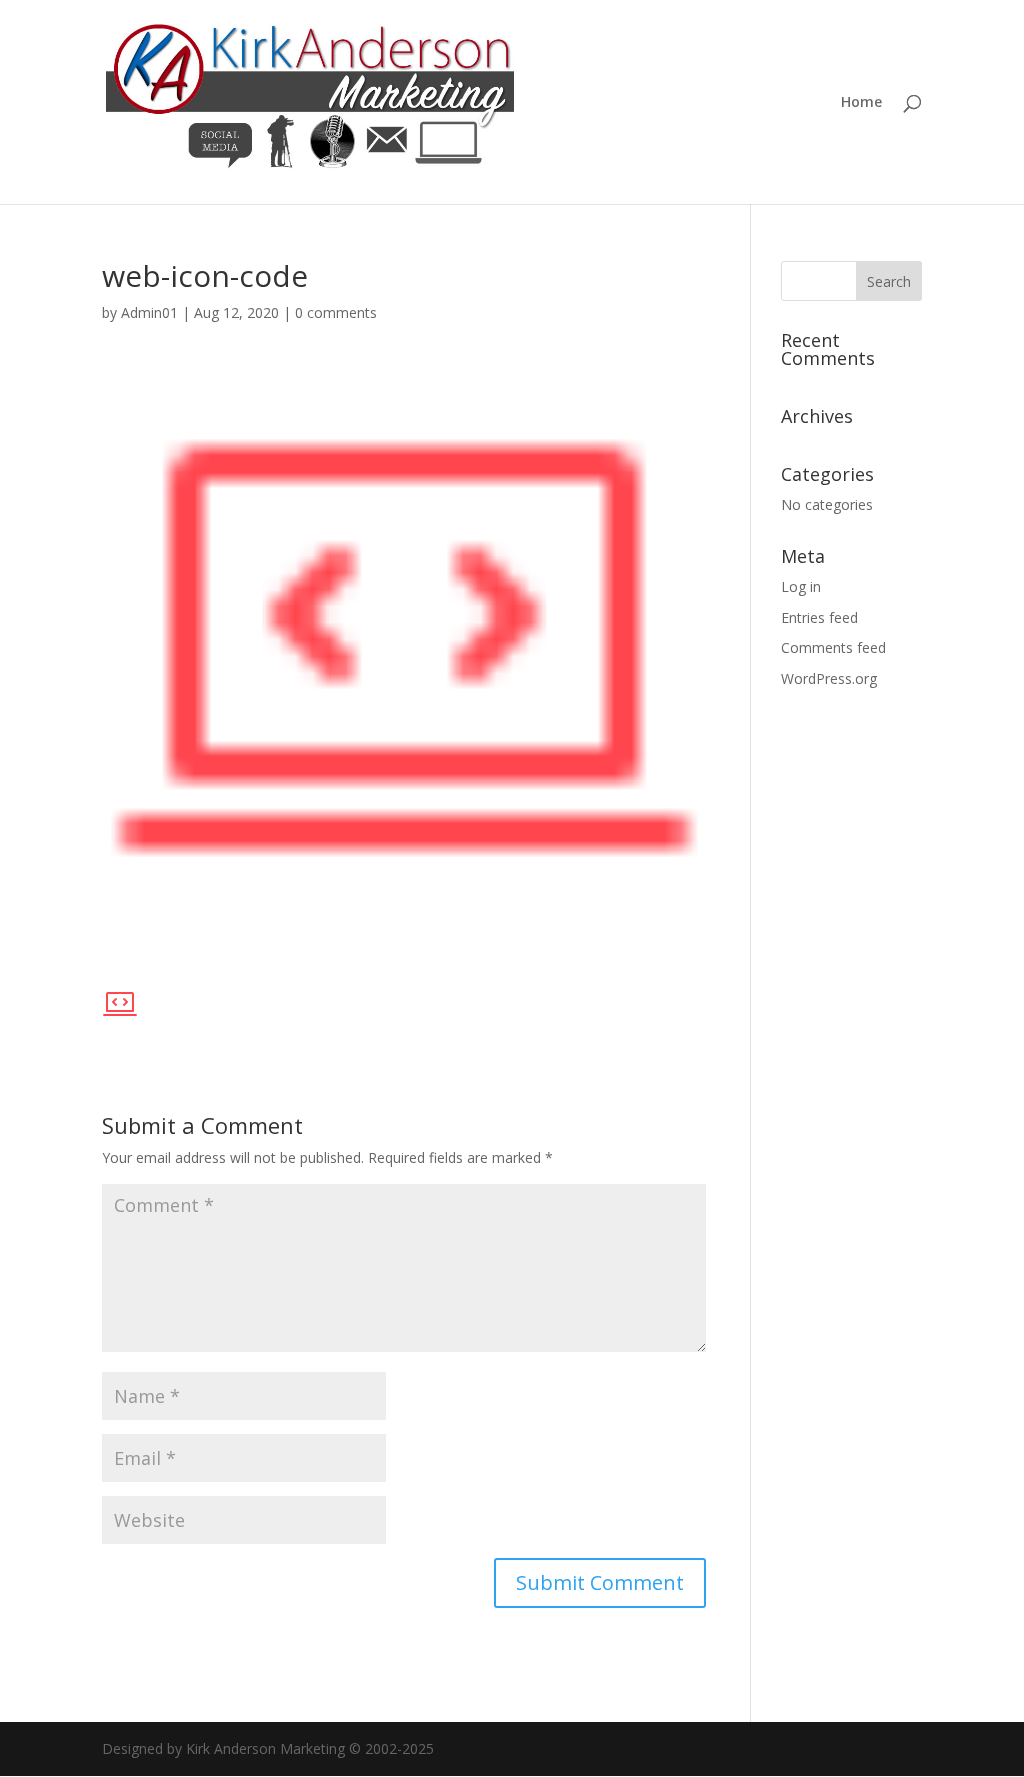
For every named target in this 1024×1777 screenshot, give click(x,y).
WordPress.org (829, 678)
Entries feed (819, 617)
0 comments (336, 312)
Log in (801, 586)
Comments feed (833, 647)
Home (861, 103)
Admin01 (149, 312)
